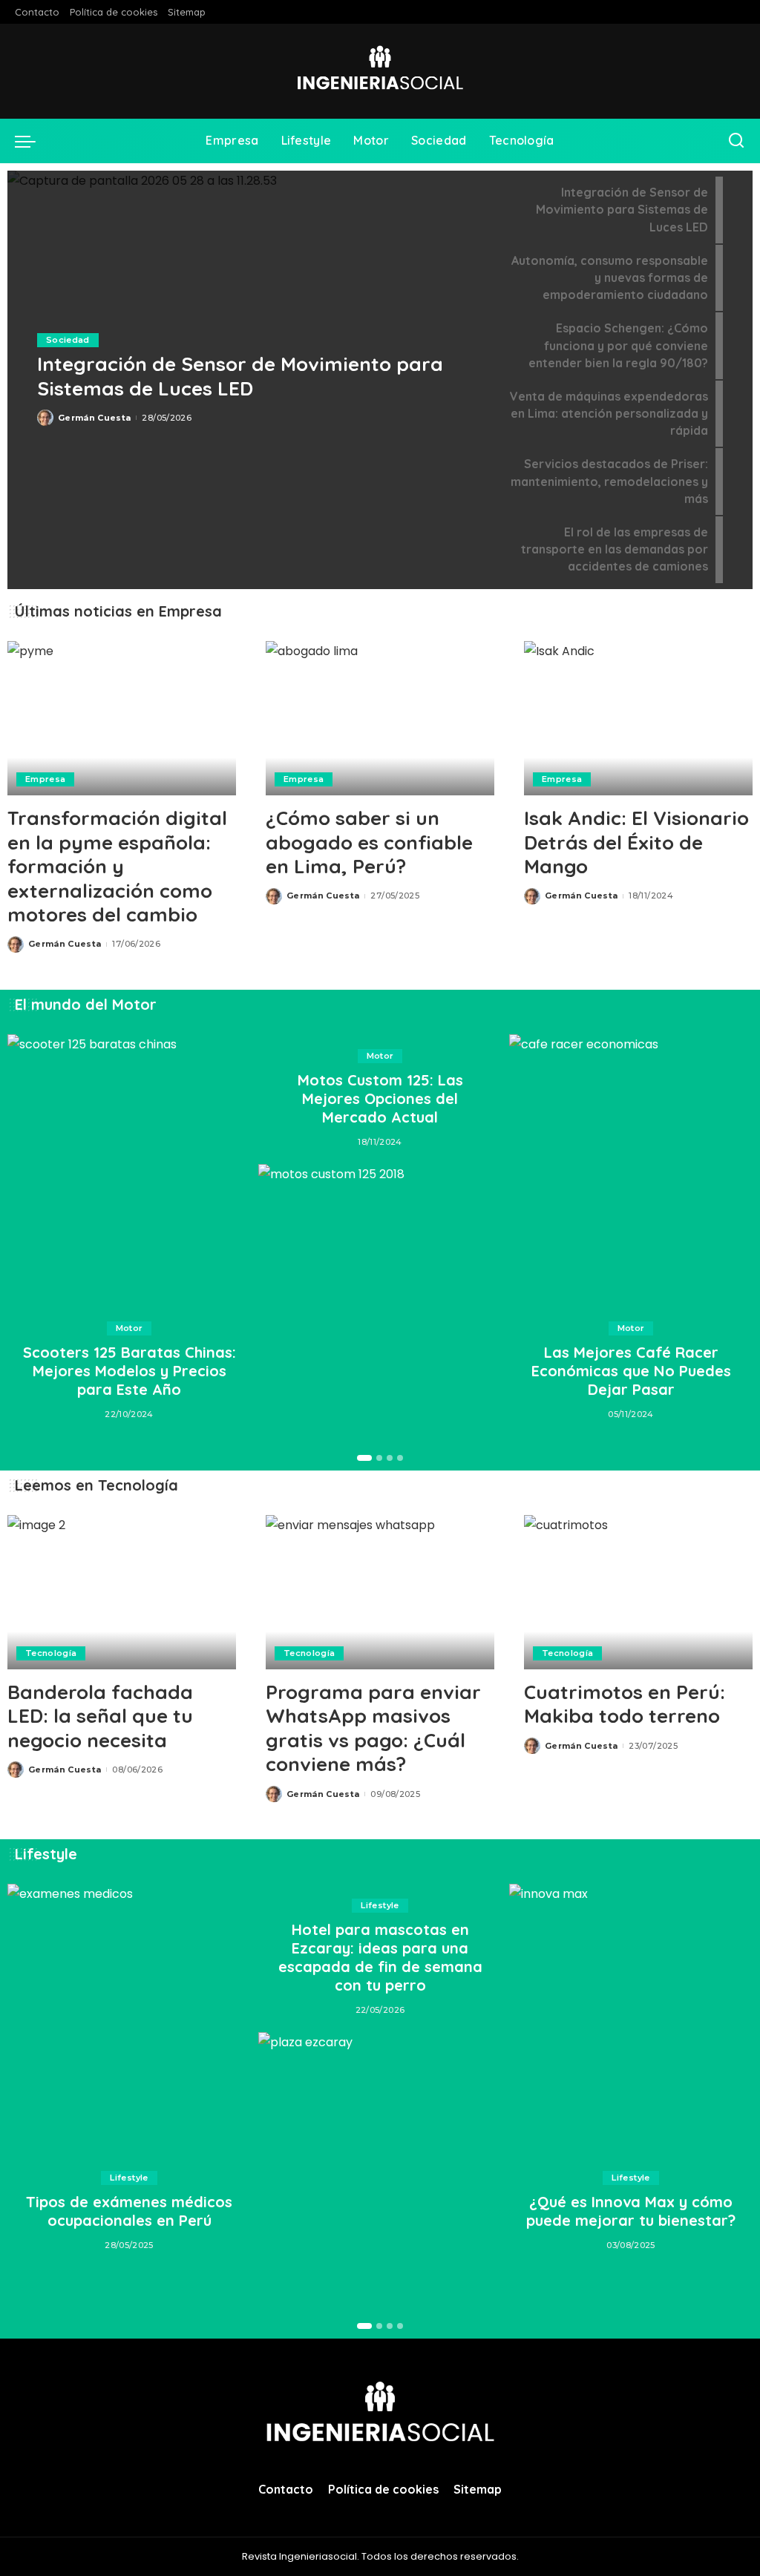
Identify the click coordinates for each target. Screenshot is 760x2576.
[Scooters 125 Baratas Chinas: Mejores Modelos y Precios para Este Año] (129, 1170)
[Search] (736, 141)
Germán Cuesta (94, 418)
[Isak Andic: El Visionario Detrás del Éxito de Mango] (638, 718)
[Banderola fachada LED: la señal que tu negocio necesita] (122, 1592)
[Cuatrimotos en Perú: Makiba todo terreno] (638, 1592)
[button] (364, 1458)
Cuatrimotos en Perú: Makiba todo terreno (625, 1704)
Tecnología (51, 1653)
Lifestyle (129, 2178)
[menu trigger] (33, 141)
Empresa (45, 779)
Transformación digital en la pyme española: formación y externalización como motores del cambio (117, 866)
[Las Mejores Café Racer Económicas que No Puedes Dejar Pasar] (631, 1170)
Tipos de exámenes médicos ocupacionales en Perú (129, 2211)
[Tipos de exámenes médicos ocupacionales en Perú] (129, 2020)
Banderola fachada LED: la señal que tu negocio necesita (100, 1716)
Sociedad (68, 340)
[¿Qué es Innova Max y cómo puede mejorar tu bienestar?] (631, 2020)
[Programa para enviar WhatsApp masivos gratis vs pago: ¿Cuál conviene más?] (380, 1592)
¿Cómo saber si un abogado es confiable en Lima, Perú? (369, 842)
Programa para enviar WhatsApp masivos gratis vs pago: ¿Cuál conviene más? (373, 1728)
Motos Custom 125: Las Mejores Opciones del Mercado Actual (380, 1098)
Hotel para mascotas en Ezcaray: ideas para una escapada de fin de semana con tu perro (380, 1957)
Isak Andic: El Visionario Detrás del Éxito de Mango (636, 842)
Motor (130, 1328)
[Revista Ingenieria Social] (380, 71)
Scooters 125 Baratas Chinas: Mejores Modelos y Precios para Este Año (130, 1371)
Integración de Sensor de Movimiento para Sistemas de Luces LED (240, 376)
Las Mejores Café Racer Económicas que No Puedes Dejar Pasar (631, 1371)
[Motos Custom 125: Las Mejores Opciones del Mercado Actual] (380, 1300)
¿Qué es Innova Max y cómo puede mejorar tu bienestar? (631, 2211)
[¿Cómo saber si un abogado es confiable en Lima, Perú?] (380, 718)
